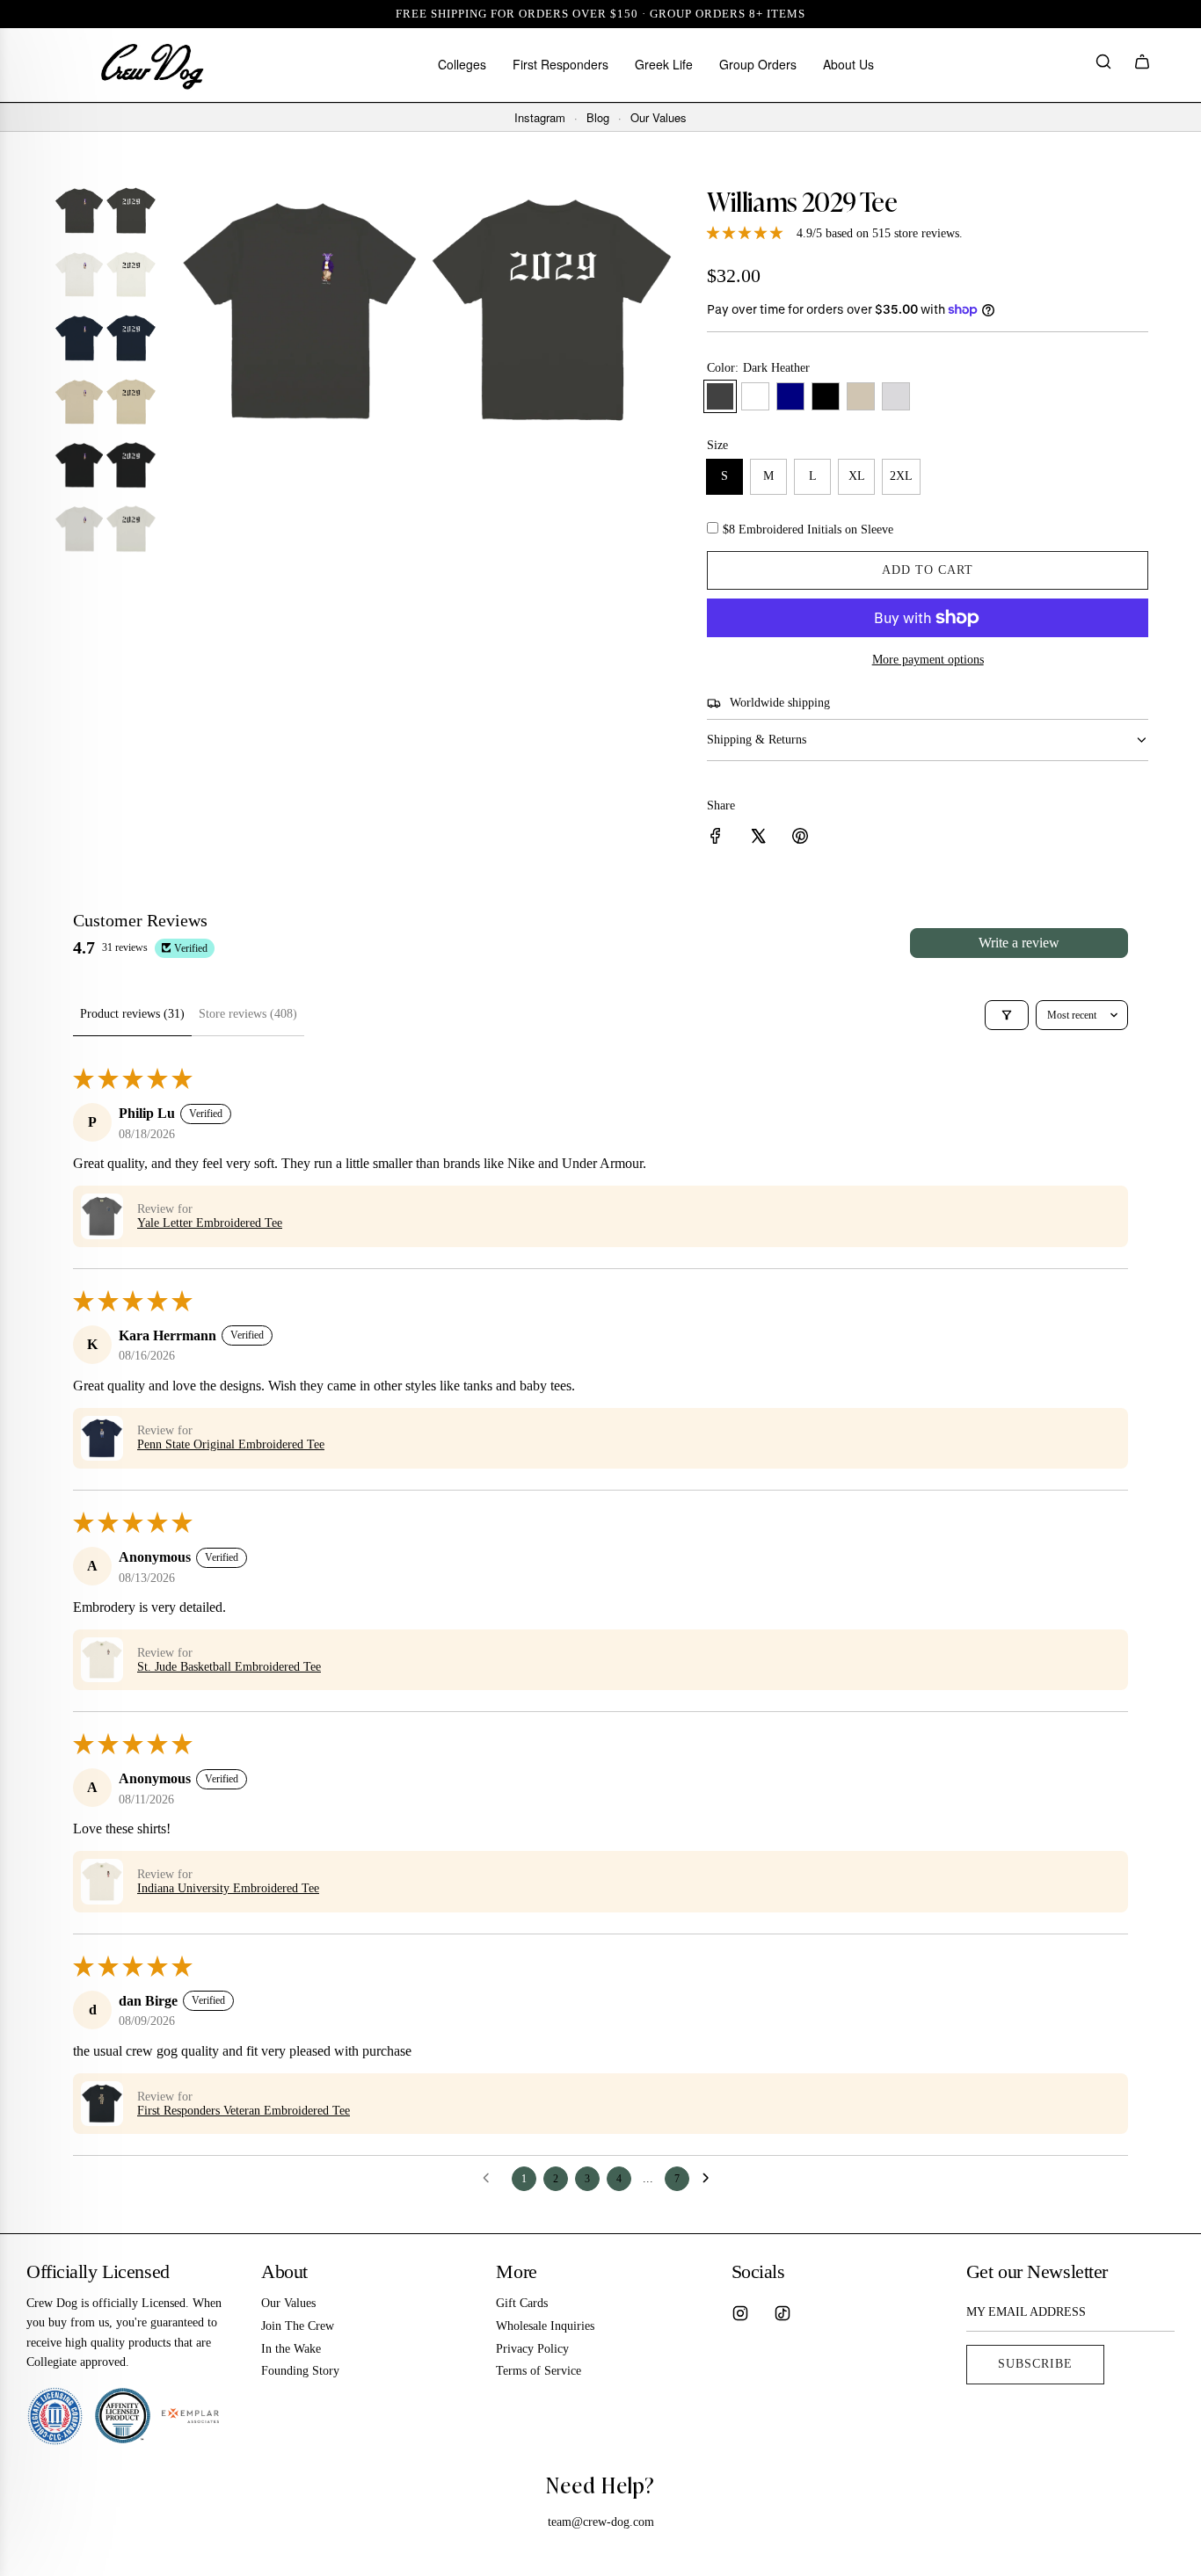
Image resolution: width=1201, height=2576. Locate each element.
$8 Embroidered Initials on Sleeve (808, 530)
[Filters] (1007, 1015)
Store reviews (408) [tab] (248, 1014)
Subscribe (1035, 2364)
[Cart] (1142, 65)
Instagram (540, 118)
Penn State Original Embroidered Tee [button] (231, 1444)
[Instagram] (740, 2313)
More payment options (928, 660)
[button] (102, 1216)
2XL (901, 476)
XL (857, 476)
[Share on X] (758, 839)
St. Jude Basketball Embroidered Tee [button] (229, 1667)
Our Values (659, 118)
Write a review (1019, 943)
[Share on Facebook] (716, 839)
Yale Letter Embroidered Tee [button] (210, 1223)
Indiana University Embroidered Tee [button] (228, 1888)
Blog (598, 118)
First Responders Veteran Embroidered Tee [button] (244, 2111)
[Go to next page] (710, 2179)
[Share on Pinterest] (800, 839)
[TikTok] (782, 2313)
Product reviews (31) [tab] (132, 1014)
